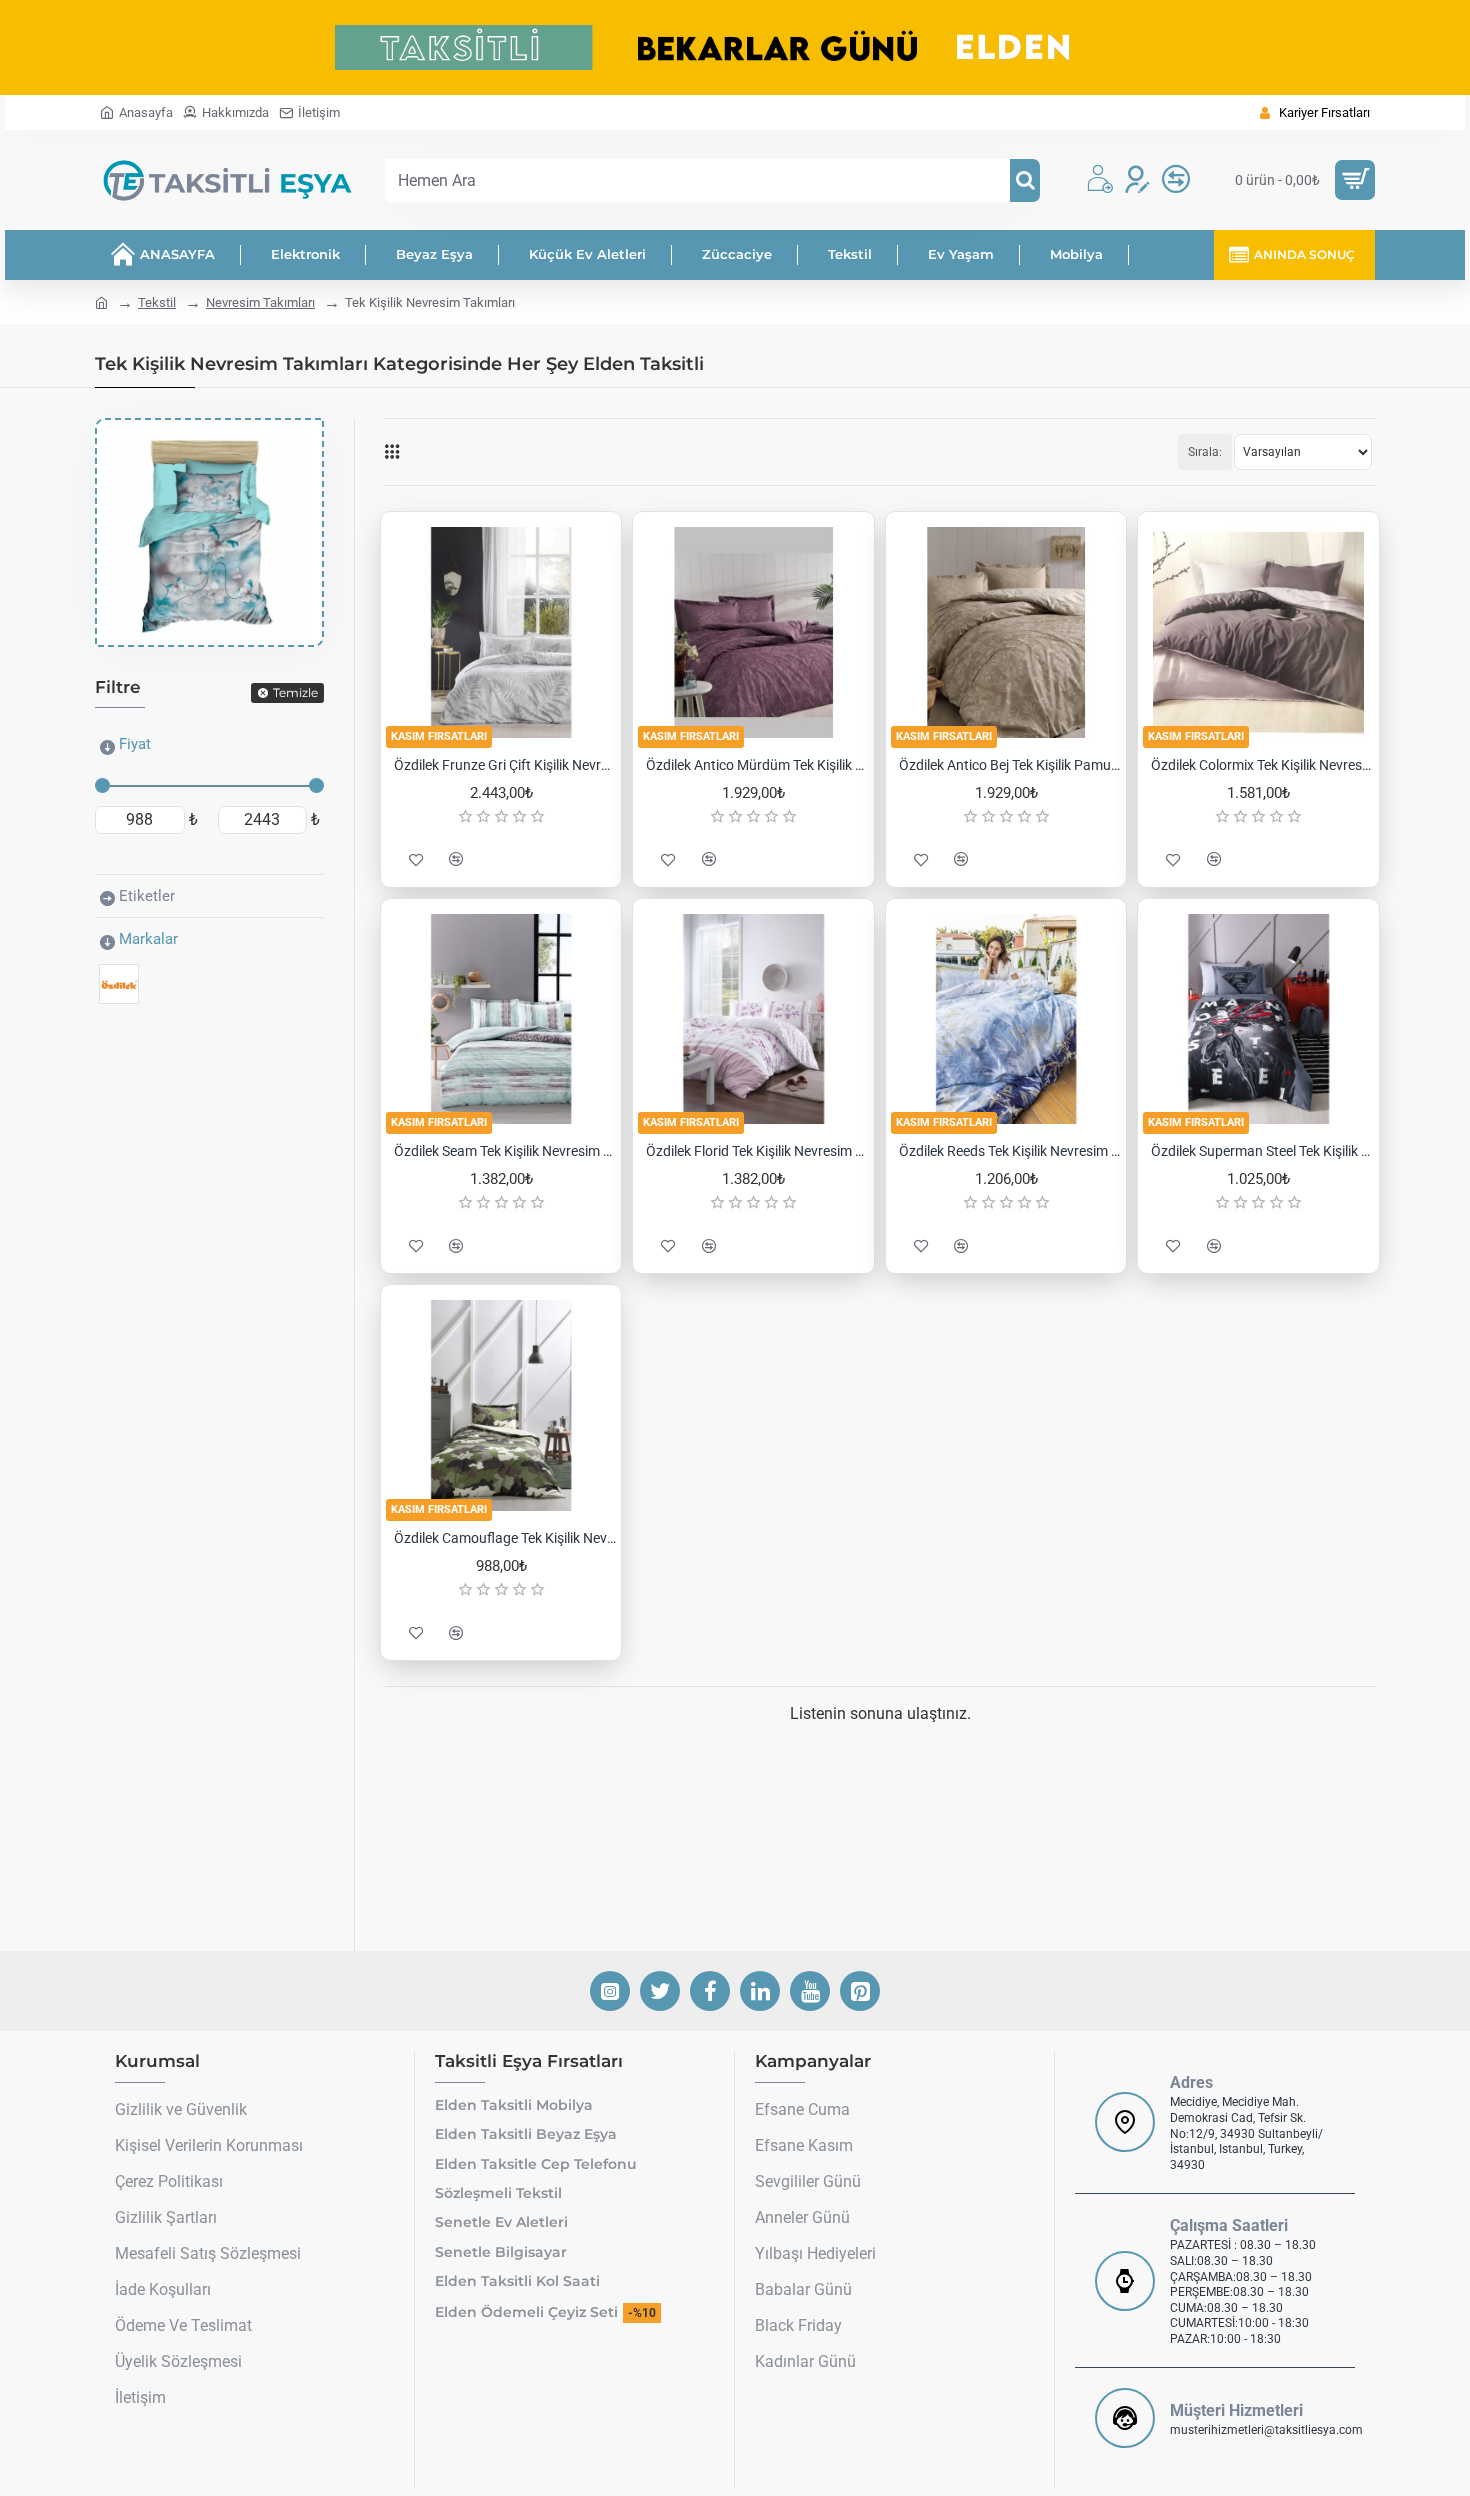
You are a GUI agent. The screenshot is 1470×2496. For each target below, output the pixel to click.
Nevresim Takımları (260, 302)
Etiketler (147, 896)
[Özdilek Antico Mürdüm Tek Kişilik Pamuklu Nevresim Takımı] (753, 632)
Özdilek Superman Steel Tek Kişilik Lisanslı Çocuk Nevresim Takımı (1262, 1151)
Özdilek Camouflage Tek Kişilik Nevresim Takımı (505, 1538)
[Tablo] (392, 452)
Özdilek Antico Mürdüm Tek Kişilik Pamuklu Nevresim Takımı (757, 765)
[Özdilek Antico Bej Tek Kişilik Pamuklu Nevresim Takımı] (1006, 632)
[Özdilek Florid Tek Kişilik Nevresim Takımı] (753, 1019)
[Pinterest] (860, 1991)
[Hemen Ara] (1025, 180)
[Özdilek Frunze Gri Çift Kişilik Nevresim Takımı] (501, 632)
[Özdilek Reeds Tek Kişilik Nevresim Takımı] (1006, 1019)
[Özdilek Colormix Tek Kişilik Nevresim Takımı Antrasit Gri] (1258, 632)
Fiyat (135, 744)
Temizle (295, 692)
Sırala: (1205, 452)
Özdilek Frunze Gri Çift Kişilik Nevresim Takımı (505, 765)
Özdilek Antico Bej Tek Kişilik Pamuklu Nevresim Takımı (1010, 765)
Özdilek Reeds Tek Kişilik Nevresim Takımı (1010, 1151)
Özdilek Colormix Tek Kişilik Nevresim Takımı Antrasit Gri (1262, 765)
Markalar (148, 939)
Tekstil (157, 302)
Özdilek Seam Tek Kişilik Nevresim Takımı (505, 1151)
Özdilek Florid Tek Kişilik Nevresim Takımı (757, 1151)
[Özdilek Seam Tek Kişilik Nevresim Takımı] (501, 1019)
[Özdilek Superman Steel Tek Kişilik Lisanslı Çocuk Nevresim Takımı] (1258, 1019)
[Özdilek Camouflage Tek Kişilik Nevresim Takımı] (501, 1405)
